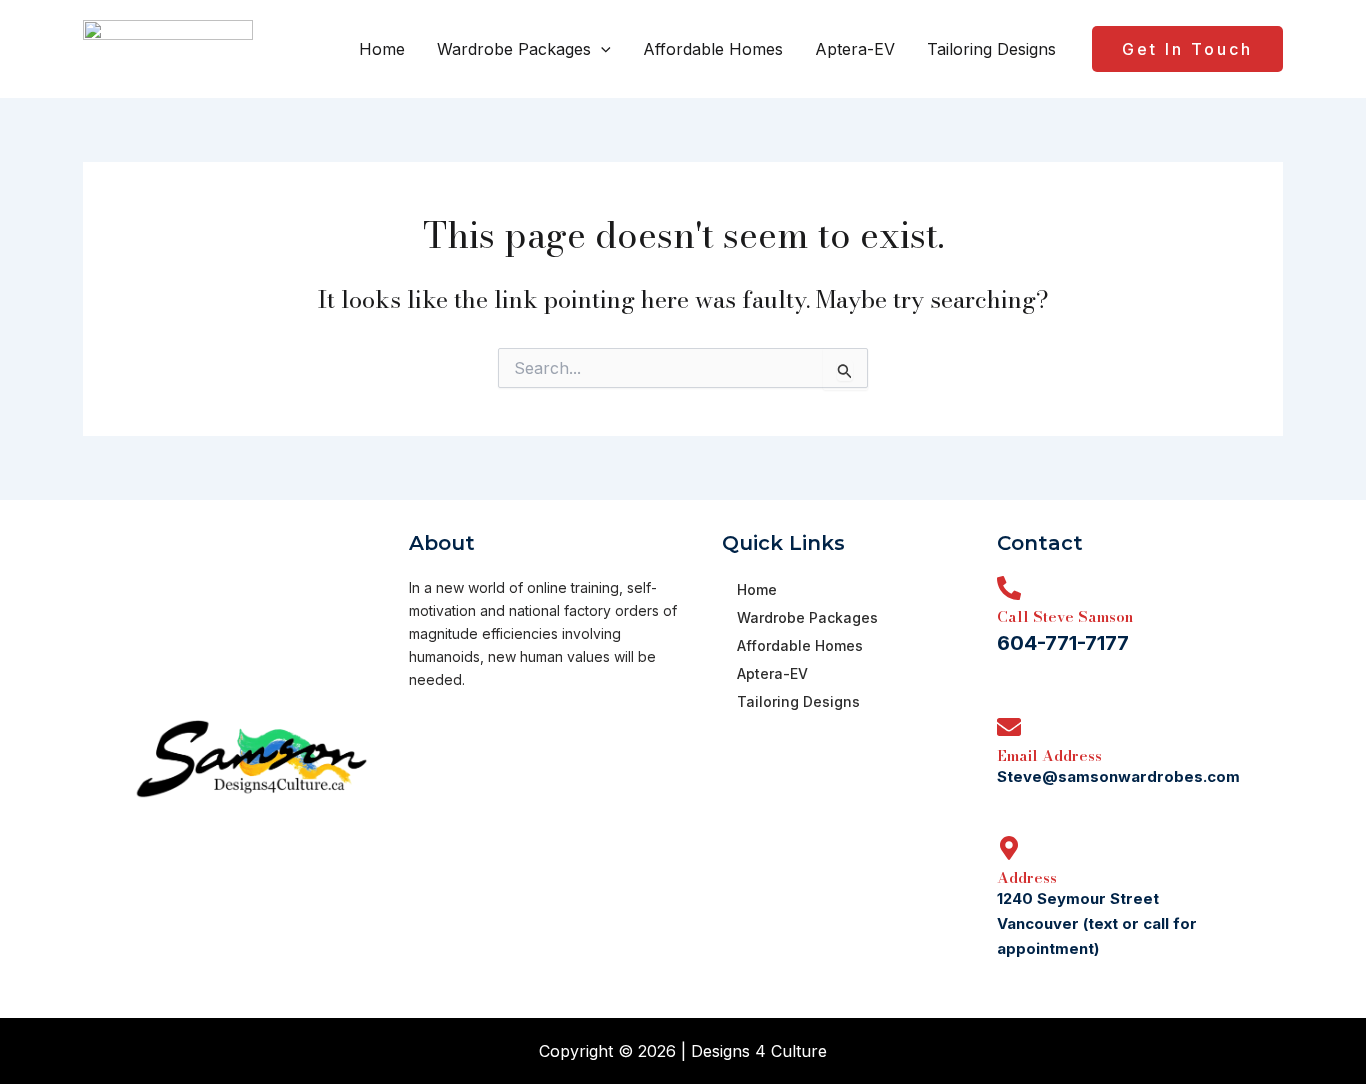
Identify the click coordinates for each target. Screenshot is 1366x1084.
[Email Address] (1009, 727)
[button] (601, 49)
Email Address (1049, 755)
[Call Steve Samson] (1009, 588)
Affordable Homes (713, 49)
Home (382, 49)
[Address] (1009, 848)
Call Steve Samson (1065, 616)
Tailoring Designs (991, 49)
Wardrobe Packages (514, 49)
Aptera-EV (855, 49)
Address (1027, 877)
